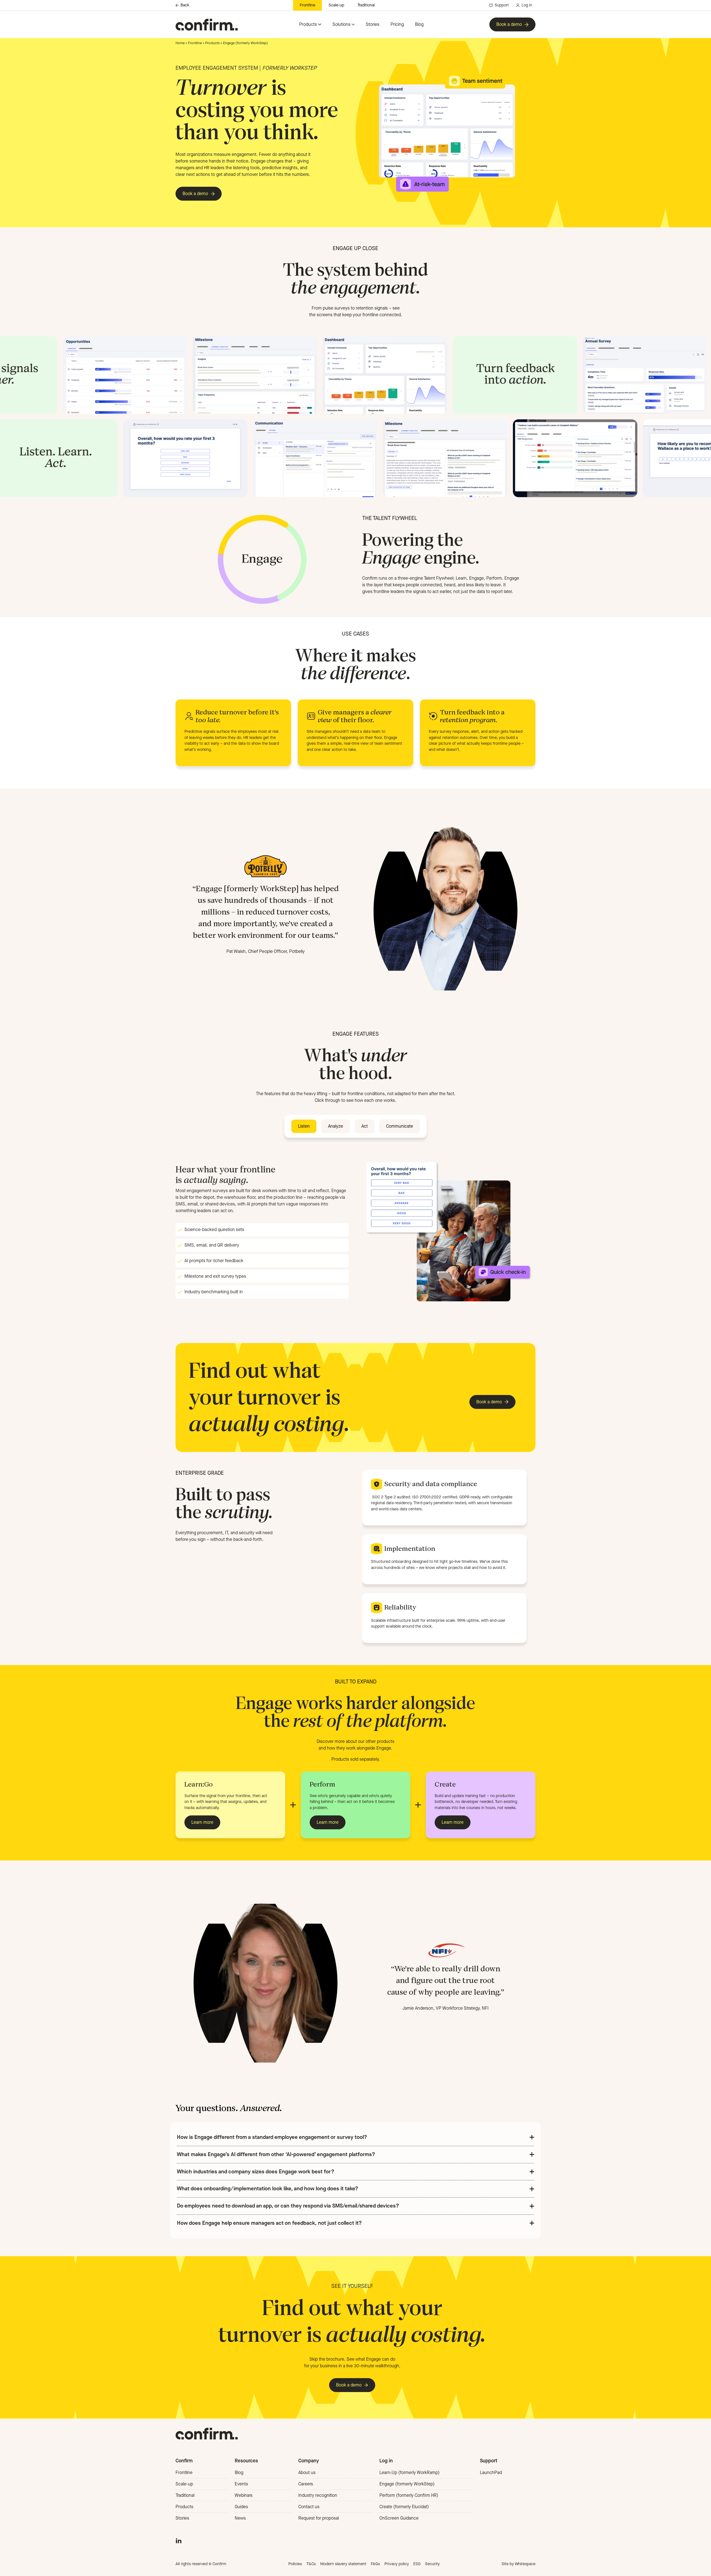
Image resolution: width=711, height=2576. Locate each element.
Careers (306, 2484)
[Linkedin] (179, 2540)
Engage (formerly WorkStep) (407, 2484)
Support (502, 5)
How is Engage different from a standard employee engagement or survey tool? (272, 2137)
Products (308, 24)
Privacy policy (397, 2564)
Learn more (202, 1822)
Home (180, 43)
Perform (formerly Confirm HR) (409, 2495)
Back (185, 5)
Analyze (336, 1126)
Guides (241, 2507)
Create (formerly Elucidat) (404, 2507)
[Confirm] (207, 25)
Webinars (244, 2495)
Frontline (307, 5)
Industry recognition (318, 2495)
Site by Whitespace (519, 2564)
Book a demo (509, 24)
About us (307, 2472)
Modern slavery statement (343, 2564)
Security (432, 2564)
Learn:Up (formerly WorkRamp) (410, 2472)
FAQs (375, 2564)
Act (365, 1126)
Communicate (400, 1126)
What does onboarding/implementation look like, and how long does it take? (268, 2188)
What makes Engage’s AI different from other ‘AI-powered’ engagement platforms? (276, 2154)
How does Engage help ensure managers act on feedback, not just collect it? (269, 2223)
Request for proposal (319, 2518)
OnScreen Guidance (399, 2518)
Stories (373, 24)
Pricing (397, 24)
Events (241, 2484)
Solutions (341, 24)
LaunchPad (491, 2472)
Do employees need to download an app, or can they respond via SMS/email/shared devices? (288, 2206)
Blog (419, 24)
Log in (527, 5)
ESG (417, 2564)
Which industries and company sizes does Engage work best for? (256, 2172)
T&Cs (311, 2564)
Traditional (366, 5)
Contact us (309, 2507)
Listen (304, 1126)
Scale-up (336, 5)
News (240, 2518)
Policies (295, 2564)
